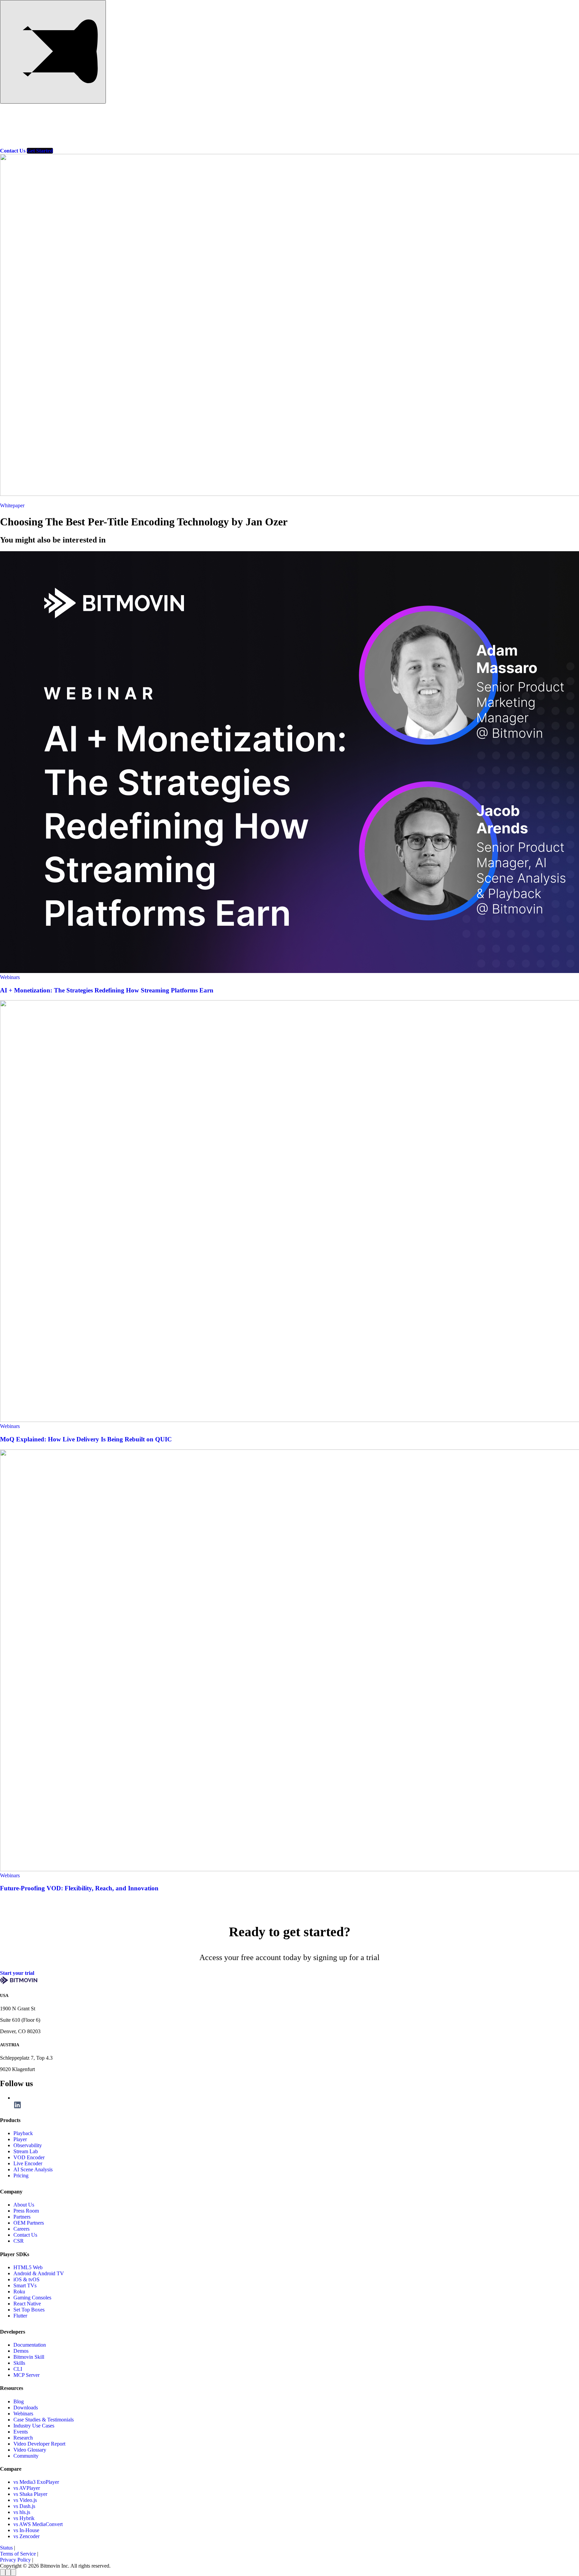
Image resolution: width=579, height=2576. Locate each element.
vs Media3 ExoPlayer (36, 2482)
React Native (27, 2304)
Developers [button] (143, 133)
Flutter (20, 2316)
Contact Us (25, 2235)
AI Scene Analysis (33, 2169)
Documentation (30, 2345)
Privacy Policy (15, 2560)
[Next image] (8, 2572)
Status (6, 2548)
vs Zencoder (26, 2536)
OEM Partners (29, 2223)
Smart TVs (25, 2285)
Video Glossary (30, 2450)
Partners (183, 133)
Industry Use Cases (34, 2426)
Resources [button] (52, 133)
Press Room (26, 2211)
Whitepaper (12, 505)
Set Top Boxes (29, 2310)
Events (21, 2432)
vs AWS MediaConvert (38, 2524)
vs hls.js (22, 2512)
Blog (87, 133)
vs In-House (26, 2530)
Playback (23, 2133)
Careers (21, 2229)
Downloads (26, 2408)
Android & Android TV (39, 2273)
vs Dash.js (24, 2506)
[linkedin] (17, 2107)
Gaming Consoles (32, 2298)
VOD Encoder (29, 2157)
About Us (24, 2205)
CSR (19, 2241)
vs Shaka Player (30, 2494)
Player (20, 2139)
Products (13, 133)
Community (26, 2456)
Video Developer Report (39, 2444)
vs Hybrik (24, 2518)
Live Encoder (28, 2163)
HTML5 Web (28, 2267)
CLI (18, 2369)
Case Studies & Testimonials (44, 2420)
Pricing (112, 133)
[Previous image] (3, 2572)
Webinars (10, 977)
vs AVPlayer (27, 2488)
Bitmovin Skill (29, 2357)
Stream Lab (26, 2151)
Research (23, 2438)
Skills (19, 2363)
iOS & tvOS (26, 2279)
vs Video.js (25, 2500)
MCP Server (26, 2375)
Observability (28, 2145)
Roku (19, 2292)
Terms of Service (18, 2554)
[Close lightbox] (13, 2572)
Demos (21, 2351)
